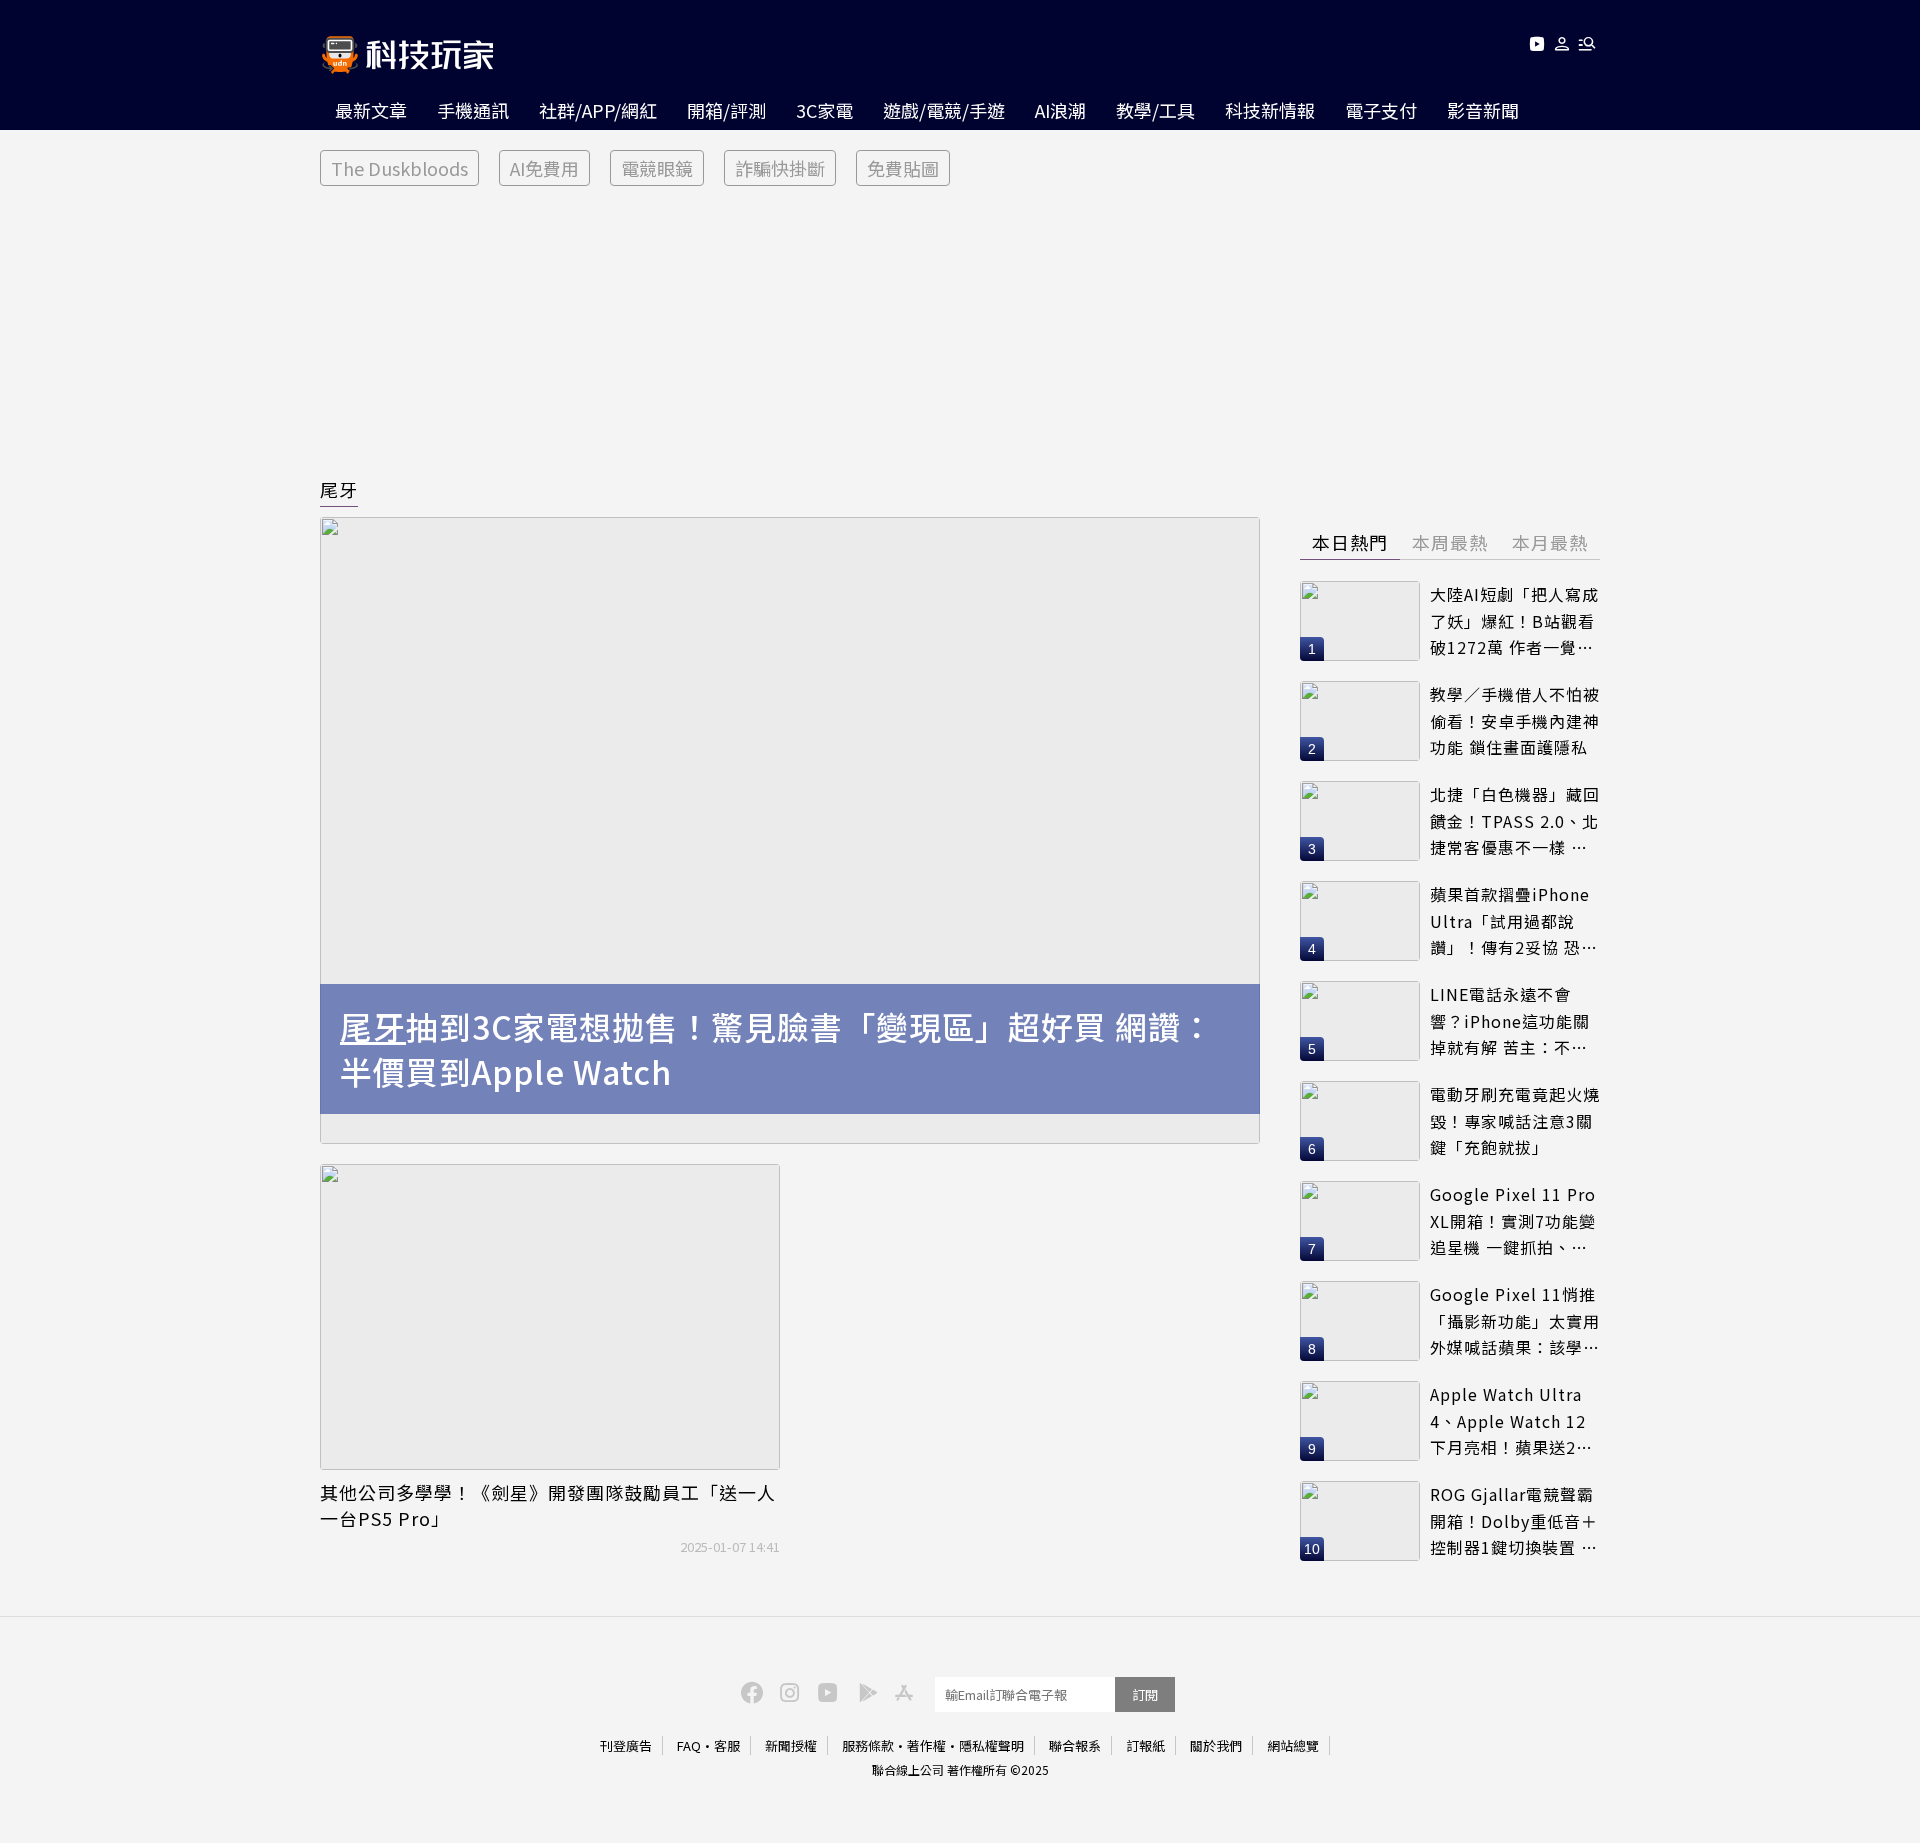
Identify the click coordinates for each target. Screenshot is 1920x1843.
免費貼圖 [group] (903, 168)
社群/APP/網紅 (598, 110)
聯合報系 (1075, 1745)
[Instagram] (787, 1691)
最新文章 (371, 110)
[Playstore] (863, 1691)
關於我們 (1216, 1745)
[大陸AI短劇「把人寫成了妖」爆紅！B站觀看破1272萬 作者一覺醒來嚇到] (1360, 621)
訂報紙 (1145, 1745)
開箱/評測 (726, 110)
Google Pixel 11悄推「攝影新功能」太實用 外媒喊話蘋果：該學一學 (1515, 1321)
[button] (1562, 47)
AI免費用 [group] (544, 168)
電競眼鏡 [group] (657, 168)
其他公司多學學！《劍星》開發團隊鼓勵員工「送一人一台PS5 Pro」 (548, 1505)
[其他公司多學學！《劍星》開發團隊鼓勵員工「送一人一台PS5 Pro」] (550, 1317)
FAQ (689, 1745)
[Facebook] (749, 1691)
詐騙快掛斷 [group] (780, 168)
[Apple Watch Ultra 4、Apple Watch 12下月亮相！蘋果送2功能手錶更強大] (1360, 1421)
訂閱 (1145, 1694)
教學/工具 (1155, 110)
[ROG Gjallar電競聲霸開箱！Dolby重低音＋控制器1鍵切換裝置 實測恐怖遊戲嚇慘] (1360, 1521)
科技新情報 (1270, 110)
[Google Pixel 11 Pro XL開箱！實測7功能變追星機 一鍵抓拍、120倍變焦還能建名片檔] (1360, 1221)
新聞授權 (791, 1745)
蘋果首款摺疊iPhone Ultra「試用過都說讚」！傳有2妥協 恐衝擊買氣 (1514, 921)
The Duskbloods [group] (399, 168)
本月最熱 (1550, 542)
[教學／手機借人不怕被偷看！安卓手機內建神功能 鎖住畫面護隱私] (1360, 721)
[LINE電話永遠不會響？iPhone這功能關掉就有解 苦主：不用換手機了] (1360, 1021)
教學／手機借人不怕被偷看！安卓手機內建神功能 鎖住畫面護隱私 (1515, 720)
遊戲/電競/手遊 (944, 110)
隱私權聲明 (991, 1745)
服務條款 (868, 1745)
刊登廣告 (626, 1745)
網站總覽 (1293, 1745)
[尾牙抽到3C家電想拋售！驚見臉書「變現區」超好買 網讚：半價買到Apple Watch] (790, 830)
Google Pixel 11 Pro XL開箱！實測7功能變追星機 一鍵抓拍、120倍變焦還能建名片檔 (1513, 1221)
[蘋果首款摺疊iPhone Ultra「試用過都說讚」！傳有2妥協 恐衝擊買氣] (1360, 921)
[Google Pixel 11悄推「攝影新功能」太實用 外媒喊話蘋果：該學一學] (1360, 1321)
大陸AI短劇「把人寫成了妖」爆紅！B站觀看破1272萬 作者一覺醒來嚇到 (1514, 621)
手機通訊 (473, 110)
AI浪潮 (1060, 110)
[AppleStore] (901, 1691)
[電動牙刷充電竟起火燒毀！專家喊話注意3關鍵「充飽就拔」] (1360, 1121)
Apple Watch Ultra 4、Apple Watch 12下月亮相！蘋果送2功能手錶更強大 (1511, 1421)
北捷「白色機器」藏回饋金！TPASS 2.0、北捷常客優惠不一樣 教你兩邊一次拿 (1515, 821)
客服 (727, 1745)
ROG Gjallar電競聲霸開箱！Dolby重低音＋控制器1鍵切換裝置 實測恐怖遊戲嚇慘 (1514, 1521)
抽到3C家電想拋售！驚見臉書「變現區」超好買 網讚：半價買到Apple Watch (777, 1049)
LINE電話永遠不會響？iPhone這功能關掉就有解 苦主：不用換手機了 (1510, 1021)
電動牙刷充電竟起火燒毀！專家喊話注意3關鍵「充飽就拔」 (1515, 1120)
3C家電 (824, 110)
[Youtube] (1536, 47)
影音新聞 (1483, 110)
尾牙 (339, 489)
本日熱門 (1350, 542)
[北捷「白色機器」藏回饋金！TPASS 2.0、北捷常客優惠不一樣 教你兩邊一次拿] (1360, 821)
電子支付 (1381, 110)
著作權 (926, 1745)
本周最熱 (1450, 542)
